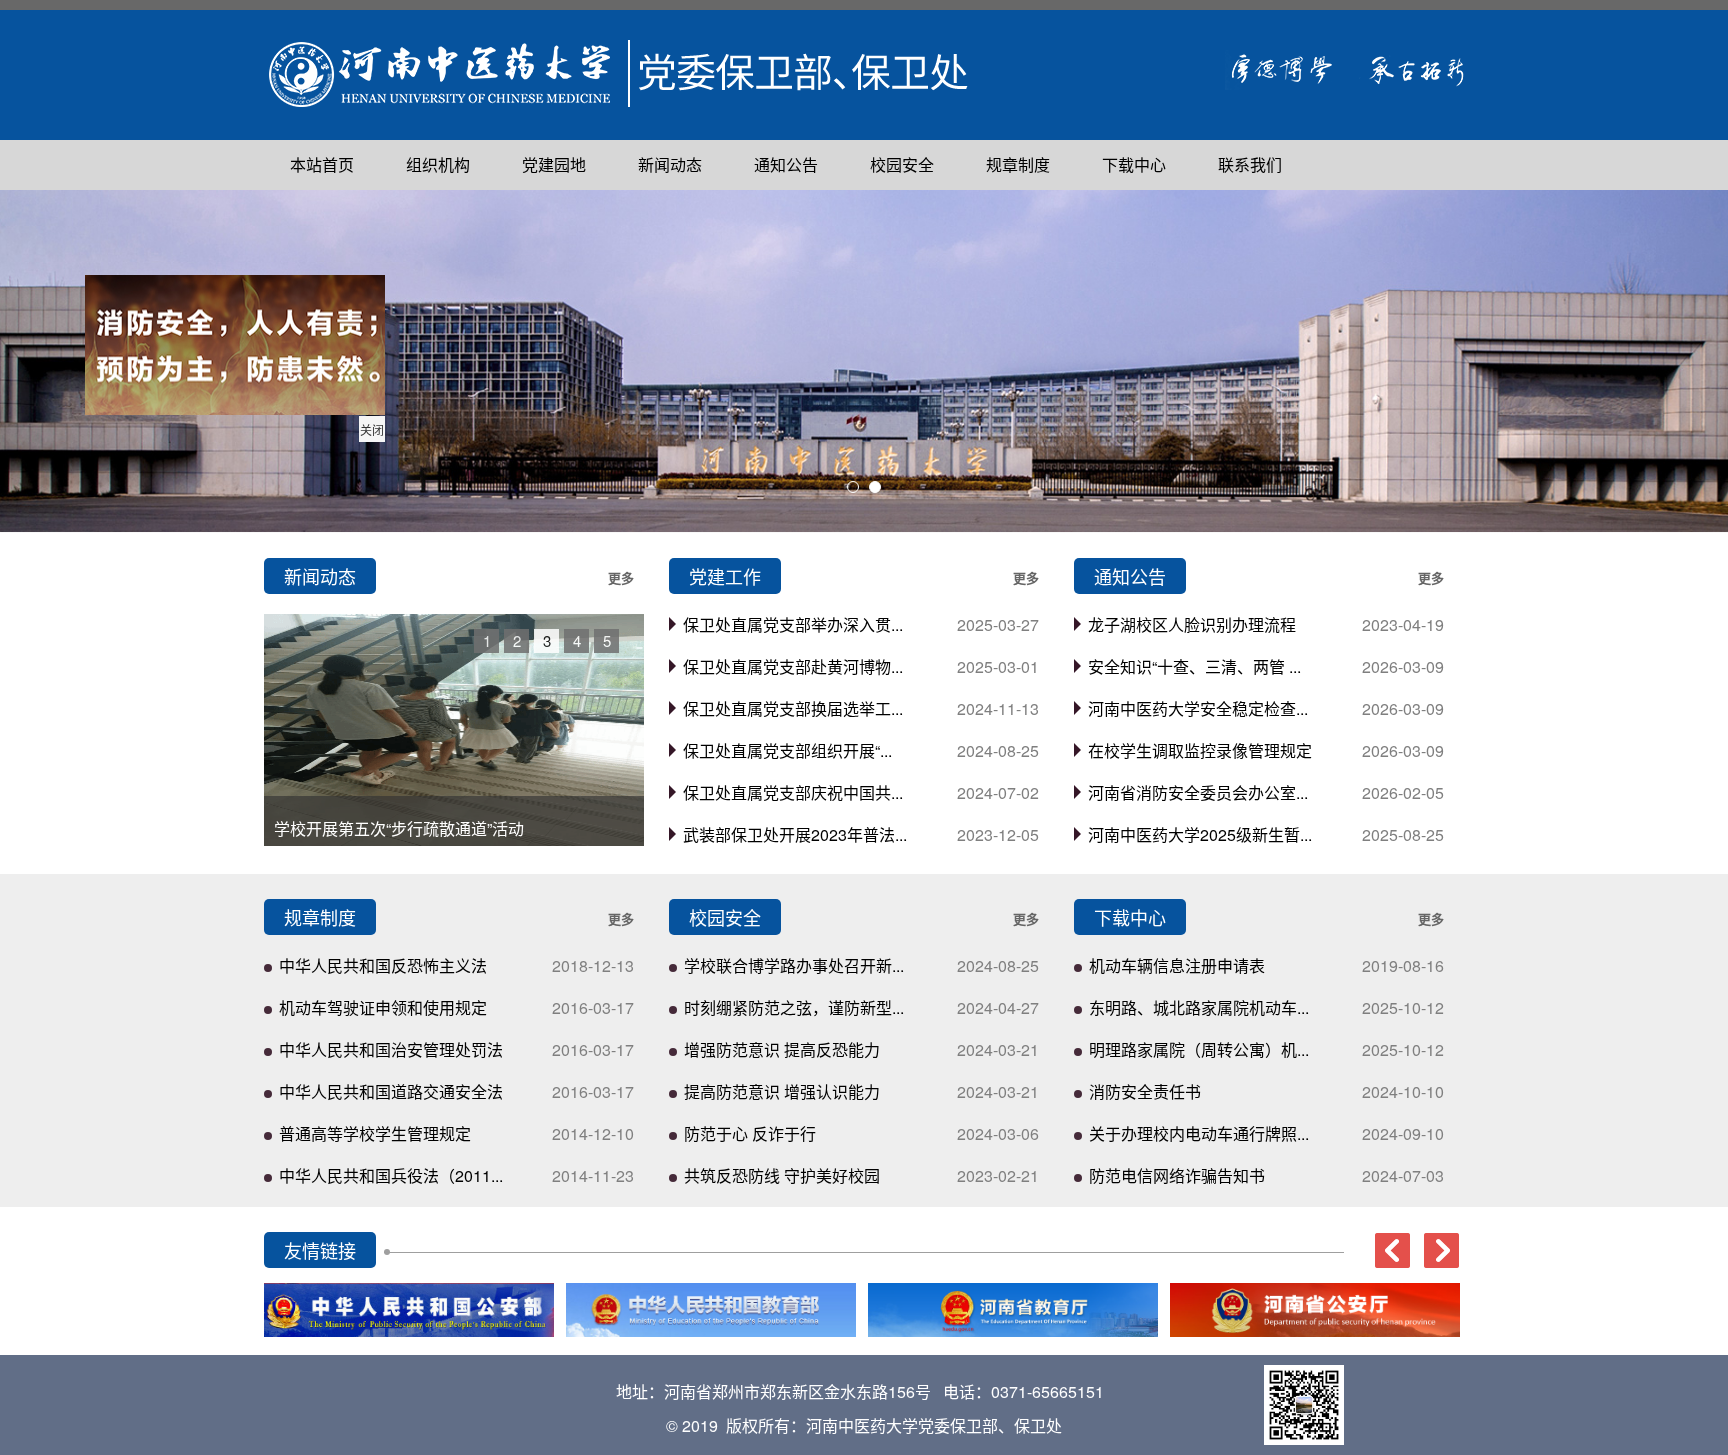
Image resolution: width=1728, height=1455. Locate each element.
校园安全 (902, 164)
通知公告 (786, 164)
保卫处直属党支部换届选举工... (793, 708)
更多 (621, 577)
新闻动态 (670, 164)
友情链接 (320, 1250)
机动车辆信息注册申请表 (1177, 965)
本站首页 (322, 164)
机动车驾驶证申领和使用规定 (383, 1007)
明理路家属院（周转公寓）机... (1199, 1049)
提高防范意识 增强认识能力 (782, 1091)
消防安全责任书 (1145, 1091)
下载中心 (1134, 164)
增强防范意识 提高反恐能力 (782, 1049)
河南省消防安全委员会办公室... (1198, 792)
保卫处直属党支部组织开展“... (787, 750)
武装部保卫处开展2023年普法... (795, 834)
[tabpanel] (864, 361)
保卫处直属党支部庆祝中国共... (793, 792)
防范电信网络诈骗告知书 (1177, 1175)
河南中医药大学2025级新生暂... (1200, 834)
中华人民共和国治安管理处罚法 (391, 1049)
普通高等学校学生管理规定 (375, 1133)
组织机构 (438, 164)
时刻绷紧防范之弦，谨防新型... (794, 1007)
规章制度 (1018, 164)
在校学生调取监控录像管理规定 (1200, 750)
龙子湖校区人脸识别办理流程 (1192, 624)
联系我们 (1250, 164)
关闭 (383, 440)
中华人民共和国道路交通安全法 (391, 1091)
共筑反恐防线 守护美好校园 (782, 1175)
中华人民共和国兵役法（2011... (391, 1175)
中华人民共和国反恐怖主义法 (383, 965)
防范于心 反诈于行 (750, 1133)
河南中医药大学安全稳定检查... (1198, 708)
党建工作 (725, 576)
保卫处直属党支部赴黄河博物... (793, 666)
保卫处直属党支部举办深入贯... (793, 624)
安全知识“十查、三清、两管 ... (1194, 666)
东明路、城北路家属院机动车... (1199, 1007)
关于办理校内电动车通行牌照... (1199, 1133)
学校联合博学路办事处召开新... (794, 965)
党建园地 (554, 164)
